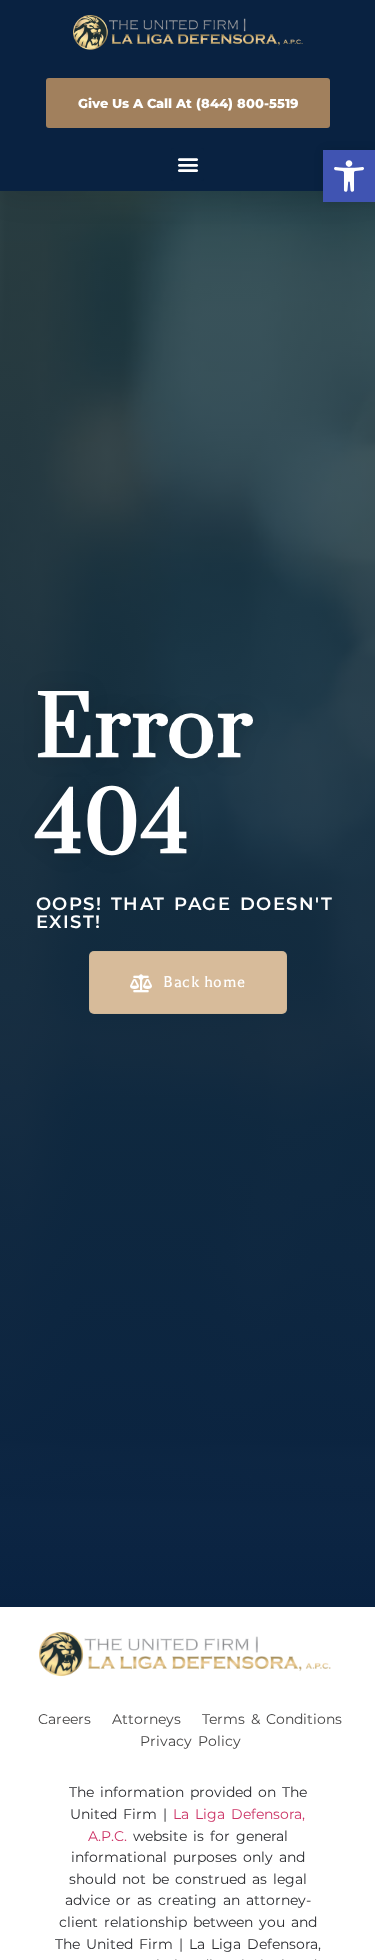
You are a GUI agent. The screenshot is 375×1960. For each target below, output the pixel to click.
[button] (349, 176)
